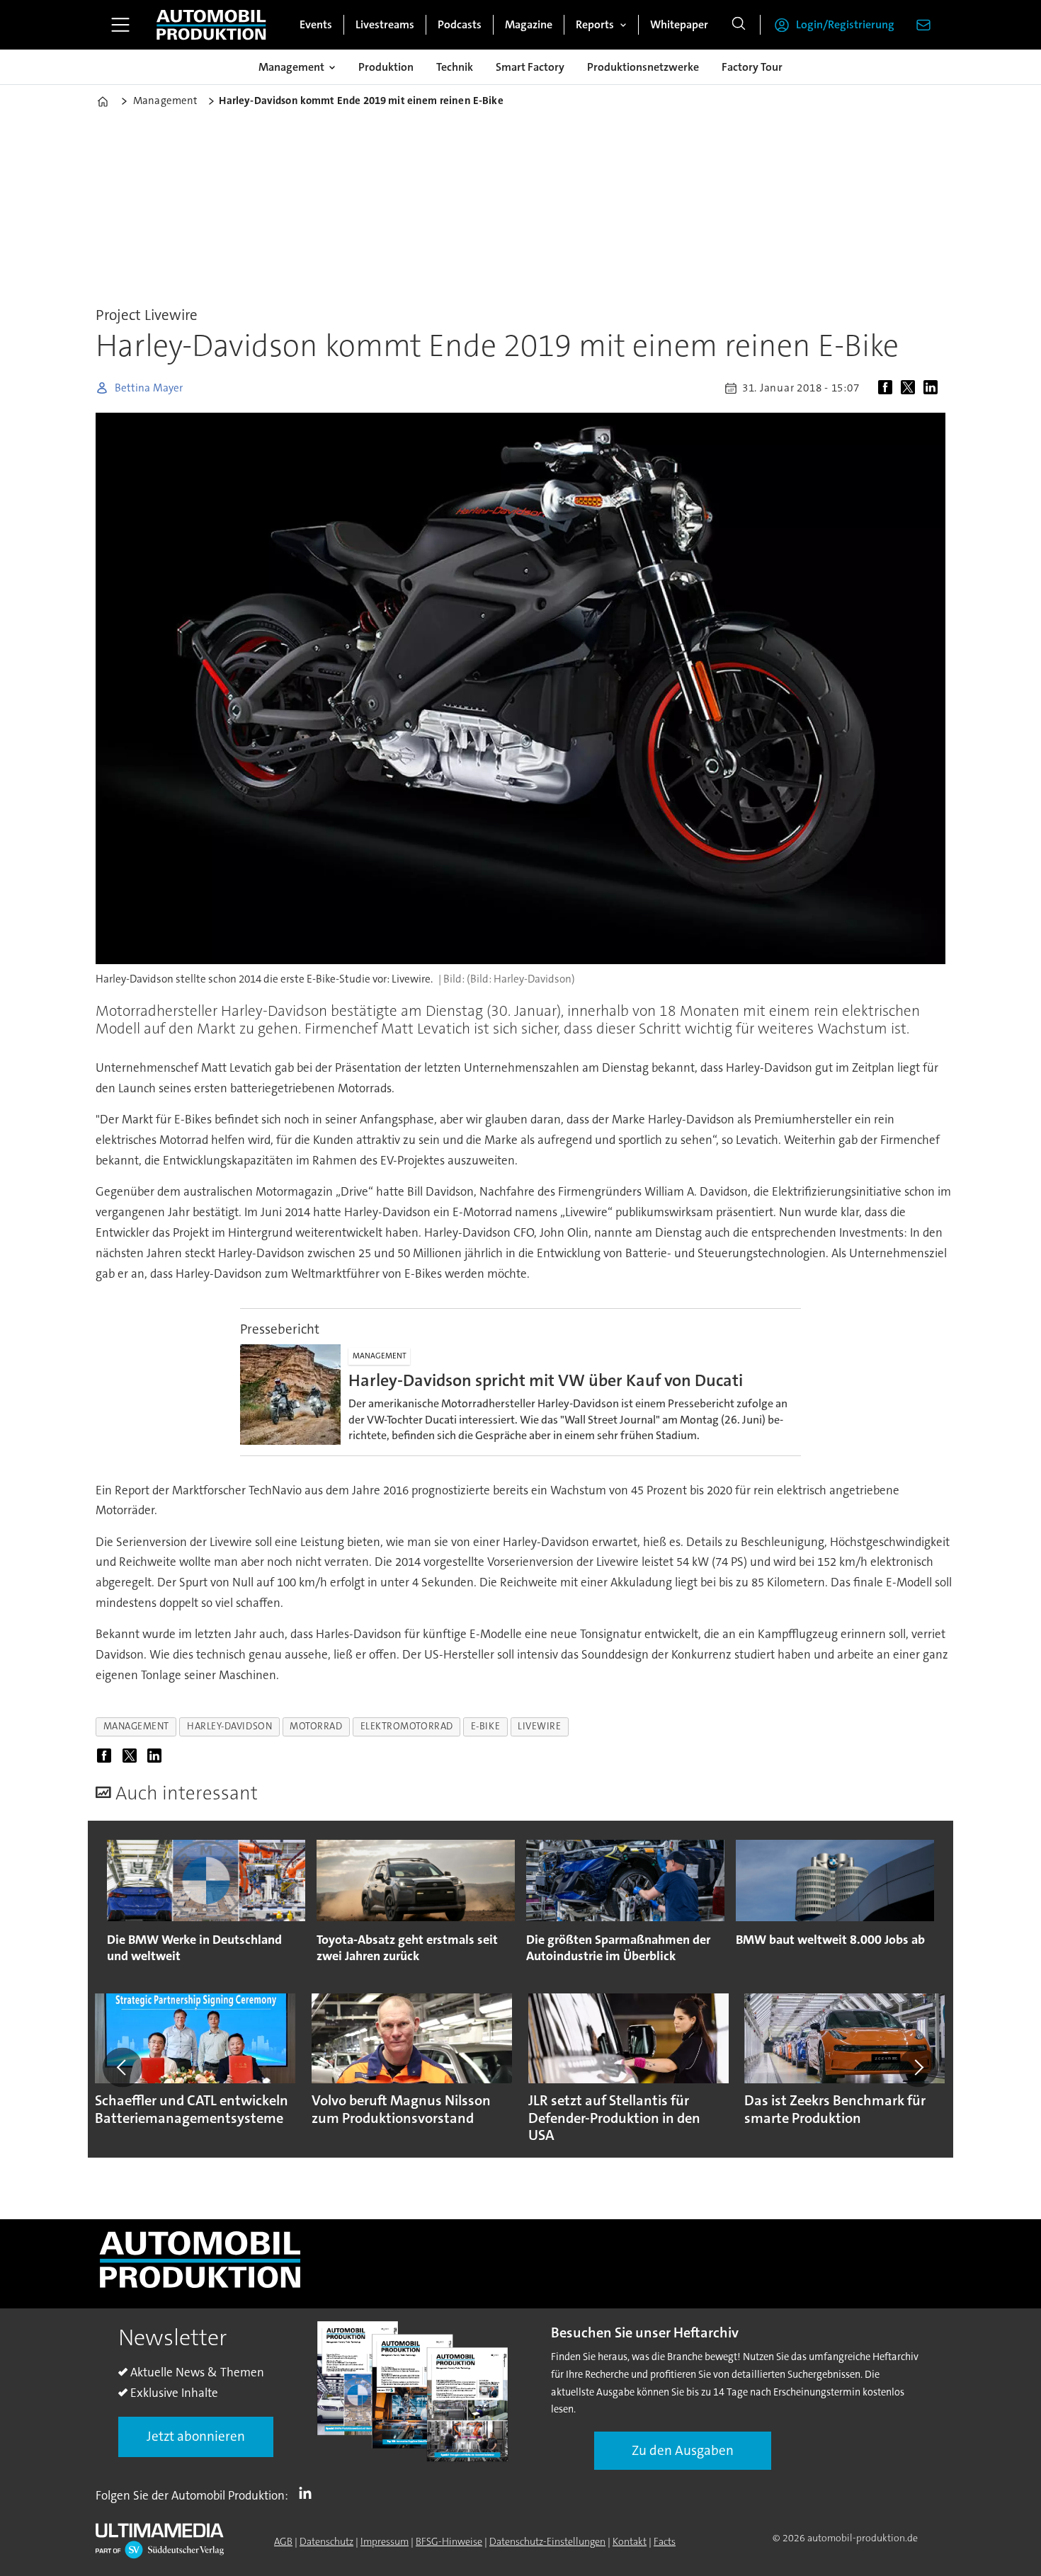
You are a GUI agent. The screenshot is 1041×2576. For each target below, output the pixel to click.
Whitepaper (679, 24)
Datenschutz (326, 2541)
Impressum (385, 2541)
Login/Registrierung (845, 24)
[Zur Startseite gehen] (211, 25)
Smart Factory (530, 67)
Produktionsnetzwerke (643, 67)
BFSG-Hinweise (449, 2541)
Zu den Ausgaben (683, 2450)
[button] (123, 2068)
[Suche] (739, 25)
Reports (595, 24)
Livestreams (385, 24)
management (136, 1726)
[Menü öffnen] (120, 25)
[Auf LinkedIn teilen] (933, 388)
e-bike (485, 1726)
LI (309, 2492)
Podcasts (460, 24)
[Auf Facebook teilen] (888, 388)
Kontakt (630, 2541)
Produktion (386, 67)
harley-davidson (229, 1726)
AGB (283, 2541)
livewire (539, 1726)
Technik (455, 67)
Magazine (529, 24)
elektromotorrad (407, 1726)
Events (316, 24)
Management (291, 67)
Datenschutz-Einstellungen (547, 2541)
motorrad (316, 1726)
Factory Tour (752, 67)
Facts (665, 2541)
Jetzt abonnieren (196, 2436)
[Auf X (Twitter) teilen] (911, 388)
